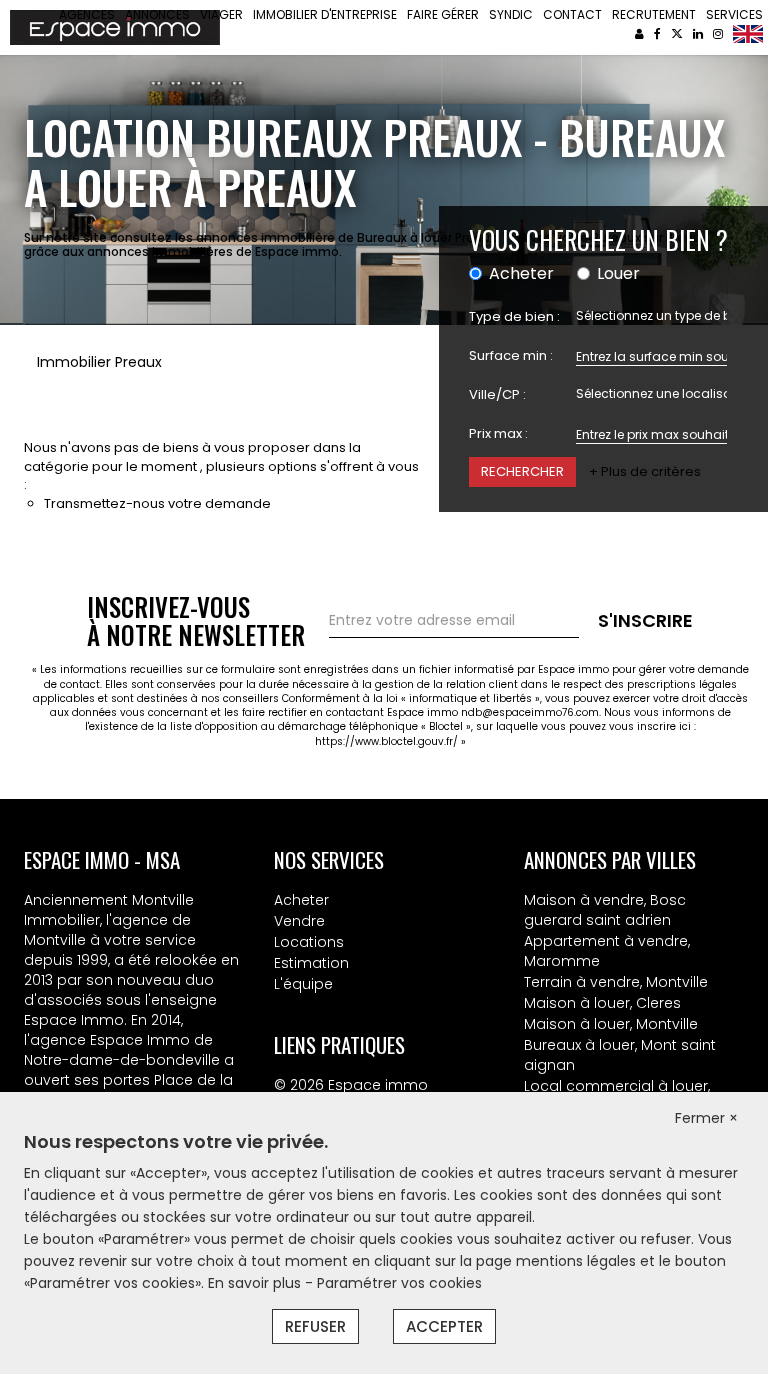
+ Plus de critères (645, 472)
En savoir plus (256, 1283)
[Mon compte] (639, 33)
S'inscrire (645, 620)
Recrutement (654, 14)
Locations (309, 942)
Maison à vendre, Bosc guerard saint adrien (605, 910)
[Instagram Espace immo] (718, 33)
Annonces (157, 14)
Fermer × (706, 1118)
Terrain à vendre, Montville (616, 982)
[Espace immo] (115, 26)
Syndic (511, 14)
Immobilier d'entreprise (325, 14)
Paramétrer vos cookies (399, 1283)
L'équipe (303, 984)
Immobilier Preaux (99, 362)
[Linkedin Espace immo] (698, 33)
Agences (87, 14)
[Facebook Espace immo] (657, 33)
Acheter (301, 900)
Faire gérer (443, 14)
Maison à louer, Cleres (602, 1003)
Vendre (299, 921)
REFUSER (315, 1326)
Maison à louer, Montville (611, 1024)
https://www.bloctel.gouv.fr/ (386, 741)
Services (734, 14)
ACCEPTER (444, 1326)
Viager (221, 14)
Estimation (311, 963)
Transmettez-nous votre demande (157, 503)
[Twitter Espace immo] (677, 33)
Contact (572, 14)
